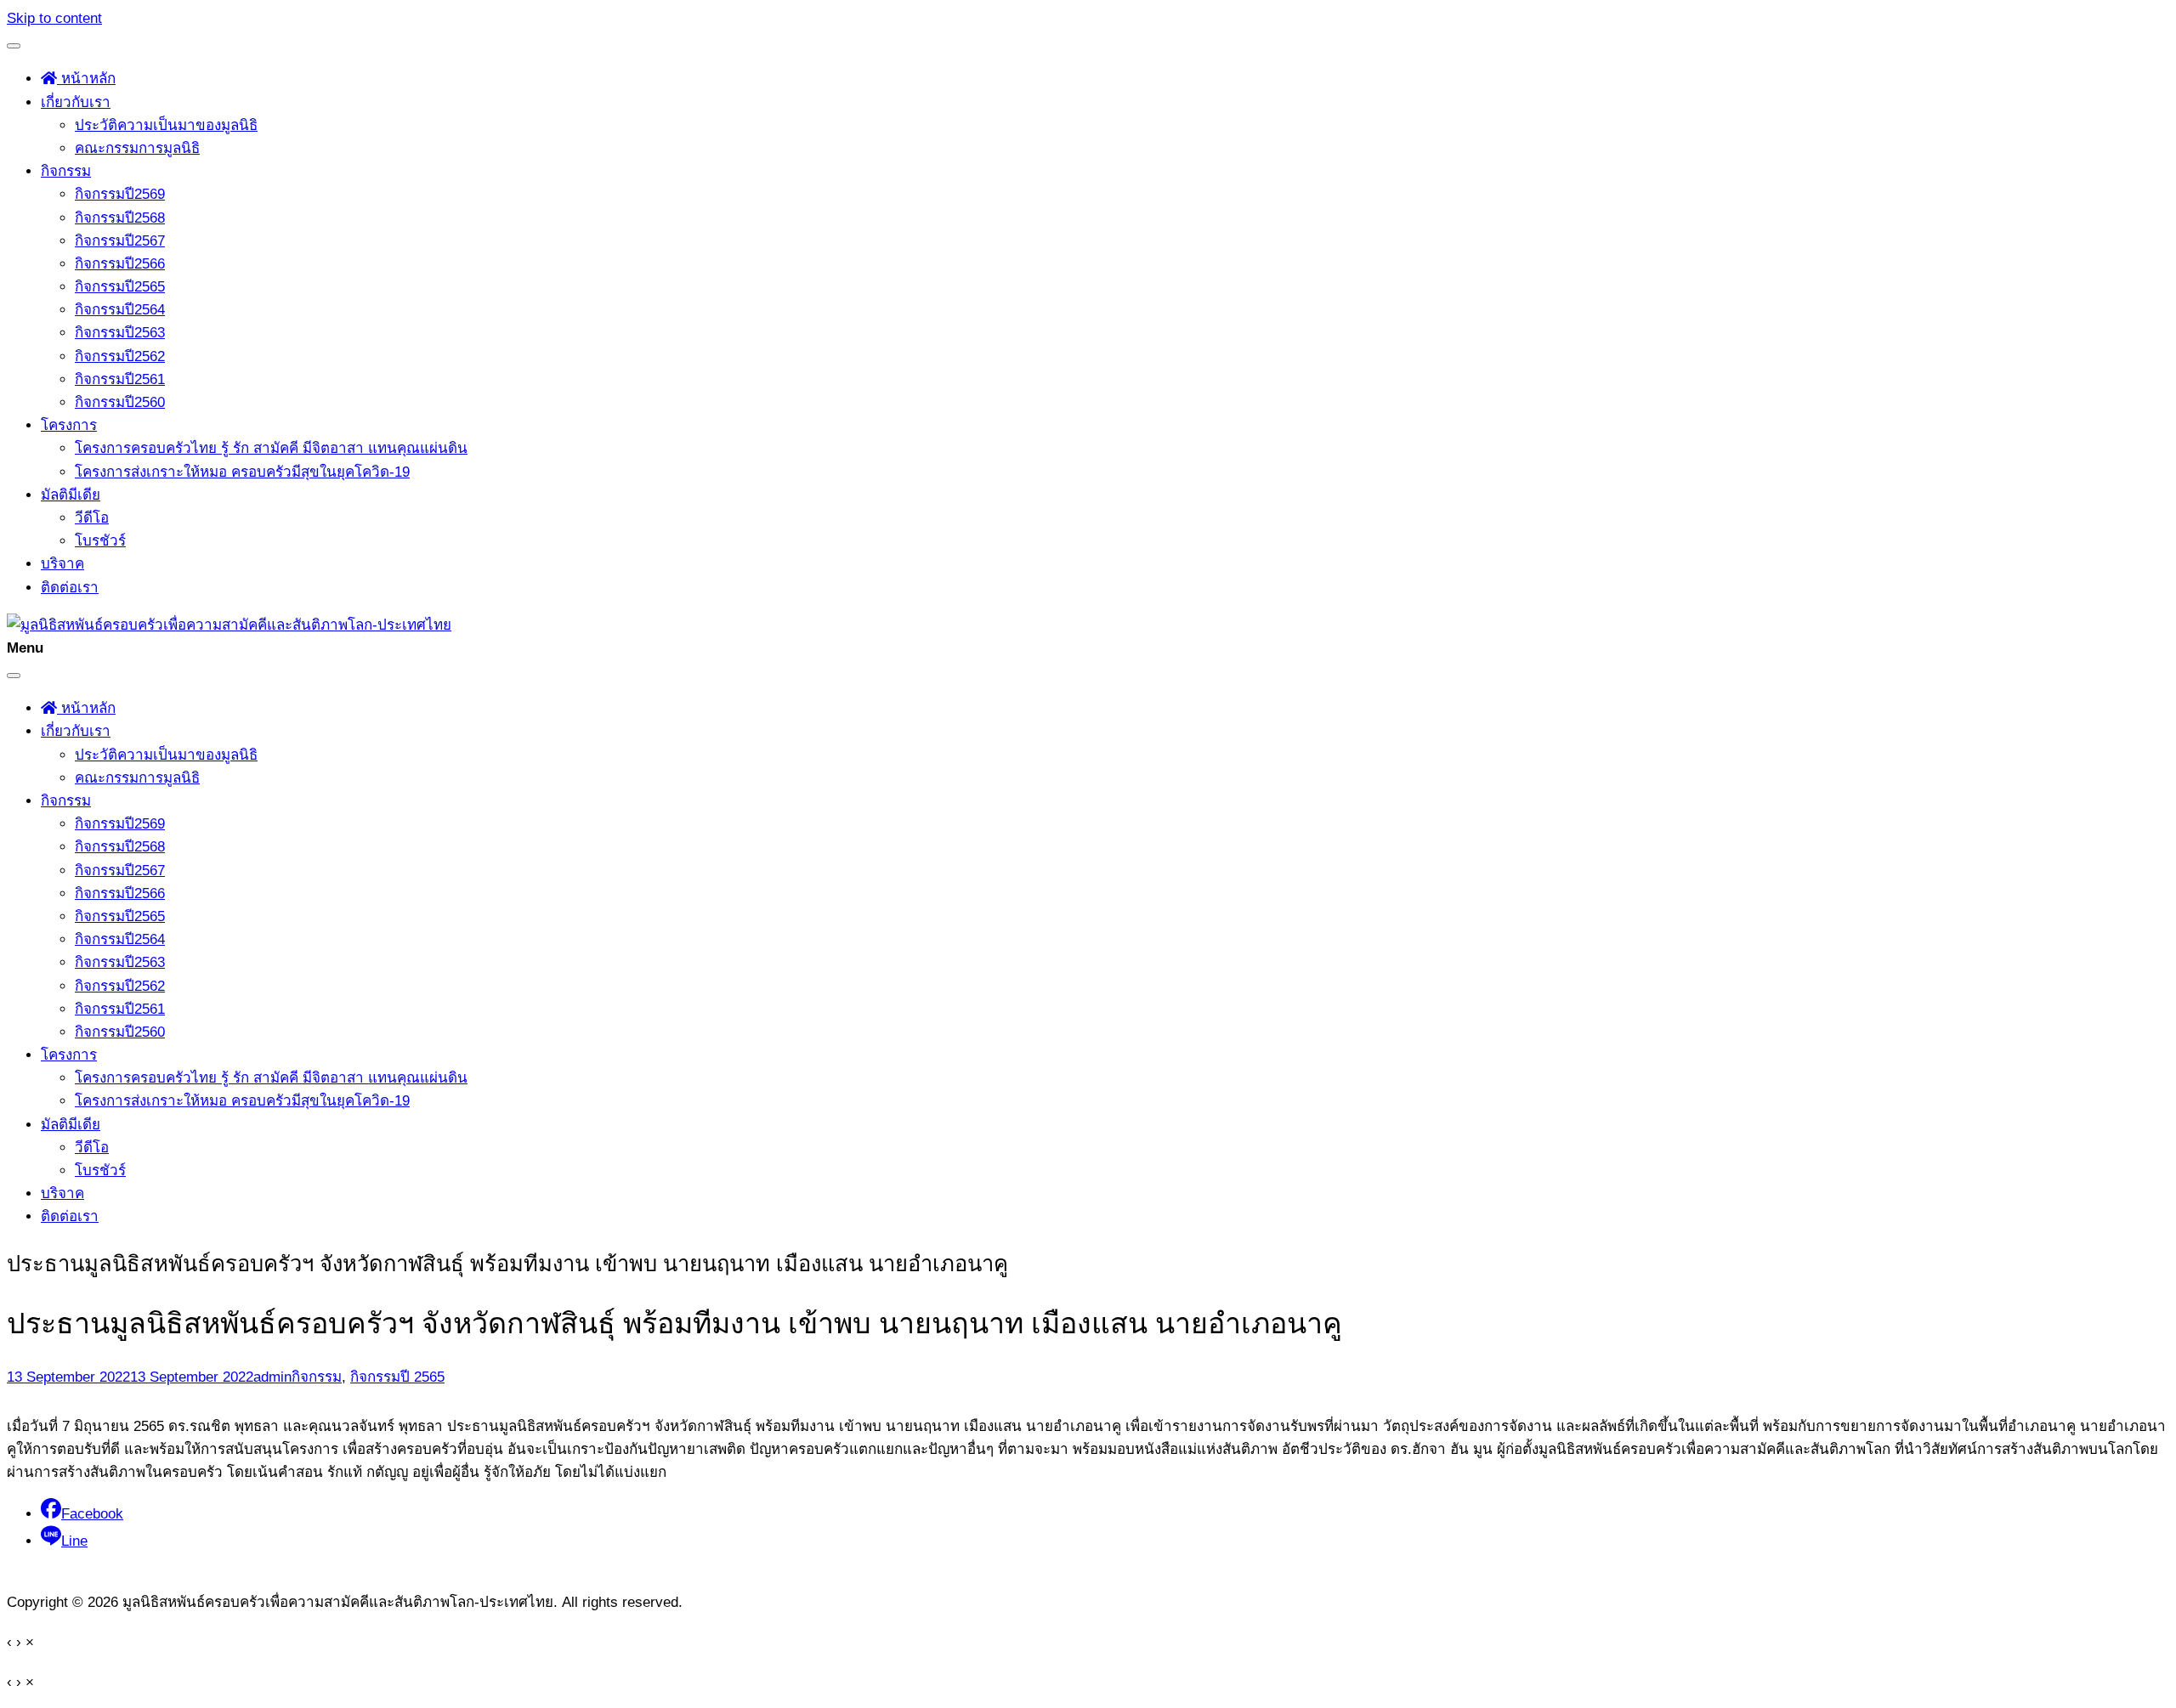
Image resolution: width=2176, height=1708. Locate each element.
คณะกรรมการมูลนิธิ (137, 148)
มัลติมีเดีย (71, 495)
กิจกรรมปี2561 (120, 379)
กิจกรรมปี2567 (120, 241)
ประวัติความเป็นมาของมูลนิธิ (166, 125)
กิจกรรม (66, 171)
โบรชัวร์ (100, 541)
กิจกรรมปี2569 (120, 194)
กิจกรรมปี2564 (120, 310)
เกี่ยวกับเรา (76, 102)
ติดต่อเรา (70, 588)
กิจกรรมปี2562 (120, 356)
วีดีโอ (92, 518)
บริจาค (62, 564)
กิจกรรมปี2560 (120, 402)
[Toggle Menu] (14, 46)
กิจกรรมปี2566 (120, 264)
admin (272, 1377)
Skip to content (54, 18)
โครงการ (69, 425)
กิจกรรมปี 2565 (397, 1377)
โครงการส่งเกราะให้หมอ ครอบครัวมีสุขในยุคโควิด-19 (242, 472)
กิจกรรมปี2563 (120, 333)
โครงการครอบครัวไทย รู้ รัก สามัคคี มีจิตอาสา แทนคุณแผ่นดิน (271, 448)
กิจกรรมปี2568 (120, 218)
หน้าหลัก (86, 79)
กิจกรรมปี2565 (120, 287)
